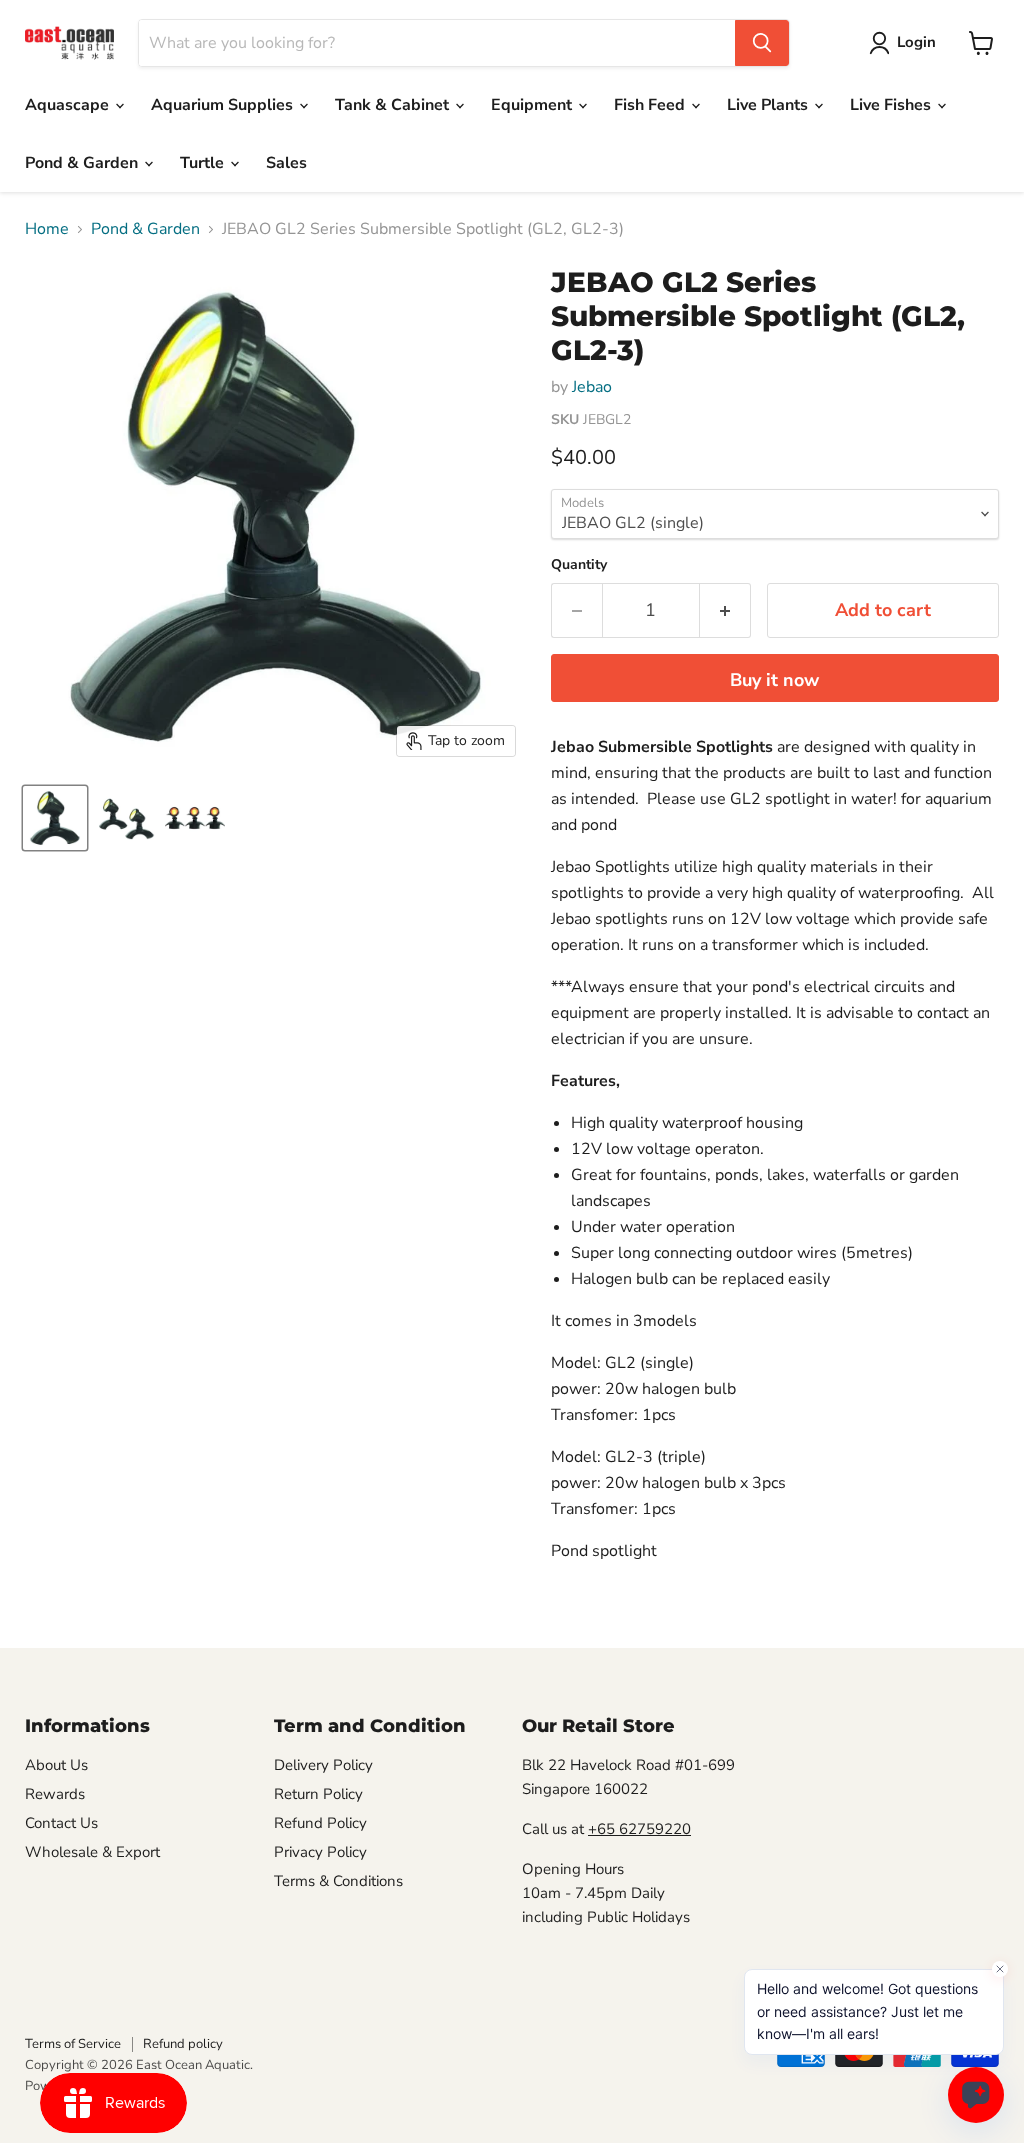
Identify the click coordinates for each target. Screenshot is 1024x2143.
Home (47, 229)
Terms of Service (73, 2044)
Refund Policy (320, 1823)
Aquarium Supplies (224, 105)
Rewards (55, 1794)
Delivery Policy (323, 1765)
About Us (56, 1765)
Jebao (592, 387)
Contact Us (61, 1823)
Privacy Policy (320, 1852)
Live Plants (769, 105)
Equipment (533, 105)
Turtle (204, 163)
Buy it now (774, 680)
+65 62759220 (639, 1829)
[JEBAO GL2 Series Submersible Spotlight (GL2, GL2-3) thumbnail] (55, 818)
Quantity (579, 565)
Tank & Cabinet (394, 105)
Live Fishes (892, 105)
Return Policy (318, 1794)
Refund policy (183, 2044)
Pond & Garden (83, 163)
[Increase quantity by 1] (725, 610)
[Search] (762, 43)
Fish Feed (651, 105)
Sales (286, 163)
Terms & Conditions (338, 1881)
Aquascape (69, 105)
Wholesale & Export (92, 1852)
